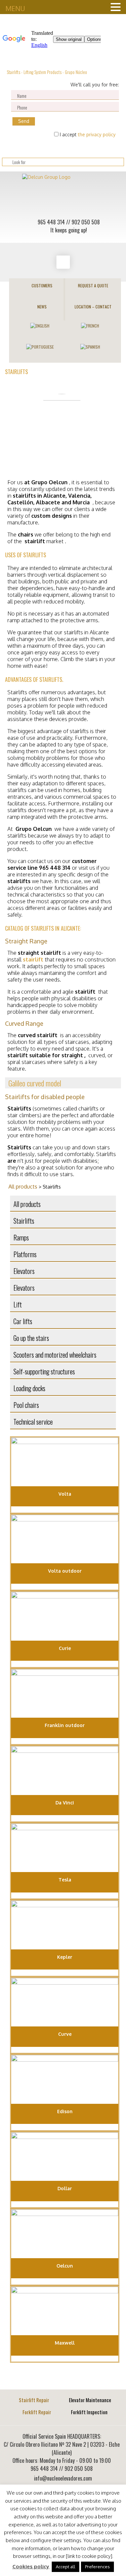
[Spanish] (90, 346)
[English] (40, 325)
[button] (63, 1083)
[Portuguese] (40, 346)
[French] (90, 325)
